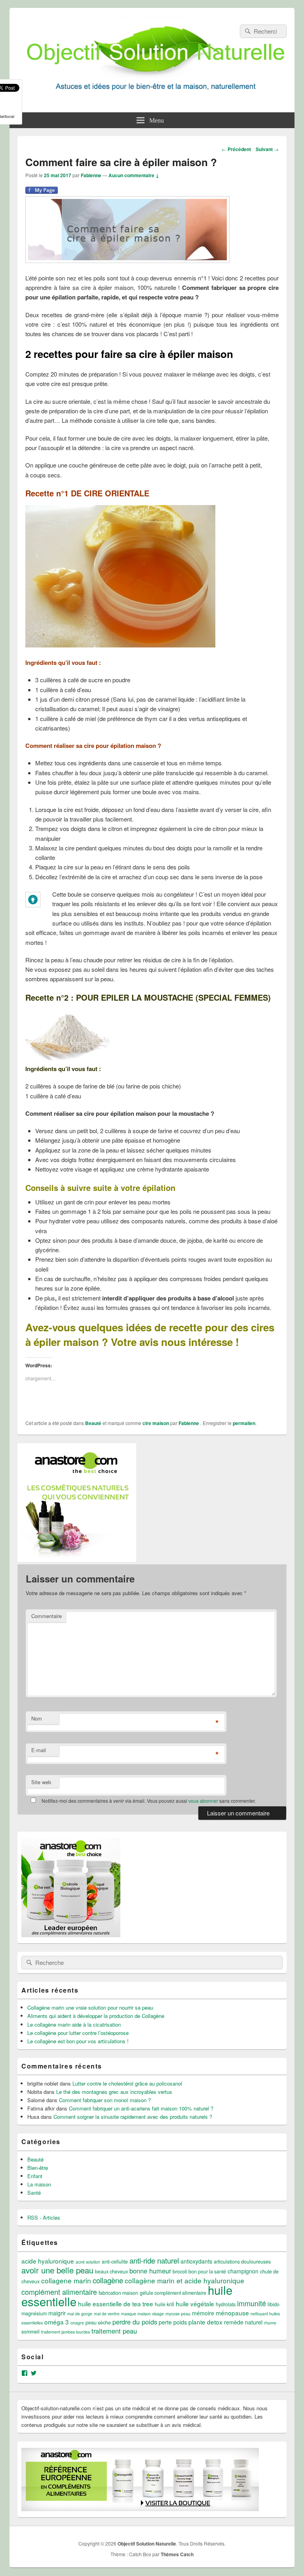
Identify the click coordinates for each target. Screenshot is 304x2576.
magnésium (34, 2313)
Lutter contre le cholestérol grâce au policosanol (127, 2083)
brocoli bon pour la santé (199, 2271)
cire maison (156, 1423)
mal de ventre (107, 2314)
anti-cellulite (115, 2262)
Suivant (267, 149)
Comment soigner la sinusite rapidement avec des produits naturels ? (133, 2117)
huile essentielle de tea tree (116, 2303)
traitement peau (114, 2331)
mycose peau (178, 2314)
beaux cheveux (111, 2271)
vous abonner (203, 1801)
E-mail (39, 1750)
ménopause (232, 2313)
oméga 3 (57, 2322)
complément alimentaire (59, 2292)
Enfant (35, 2176)
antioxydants (196, 2261)
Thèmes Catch (177, 2554)
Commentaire (47, 1616)
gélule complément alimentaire (173, 2293)
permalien (244, 1423)
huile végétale (195, 2303)
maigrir (57, 2313)
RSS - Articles (44, 2217)
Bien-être (38, 2168)
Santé (34, 2193)
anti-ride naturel (154, 2260)
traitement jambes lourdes (66, 2332)
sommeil (30, 2332)
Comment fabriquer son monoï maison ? (105, 2100)
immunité (252, 2303)
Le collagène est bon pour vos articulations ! (78, 2041)
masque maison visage (142, 2314)
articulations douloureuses (242, 2262)
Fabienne (91, 175)
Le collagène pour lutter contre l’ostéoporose (78, 2033)
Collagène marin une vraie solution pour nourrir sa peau (90, 2007)
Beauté (93, 1423)
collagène (108, 2280)
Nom (37, 1718)
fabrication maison (118, 2293)
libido (274, 2304)
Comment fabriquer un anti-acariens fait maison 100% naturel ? (141, 2108)
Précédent (236, 149)
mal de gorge (80, 2314)
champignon (243, 2271)
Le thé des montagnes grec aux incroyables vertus (114, 2092)
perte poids (173, 2322)
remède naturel (243, 2322)
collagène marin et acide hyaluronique (184, 2280)
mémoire (203, 2313)
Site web (41, 1782)
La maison (39, 2184)
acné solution (88, 2262)
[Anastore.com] (77, 1559)
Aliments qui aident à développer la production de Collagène (96, 2016)
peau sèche (98, 2322)
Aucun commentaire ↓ (134, 175)
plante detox (205, 2322)
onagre (77, 2323)
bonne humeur (150, 2271)
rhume (270, 2323)
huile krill (164, 2304)
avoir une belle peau (57, 2270)
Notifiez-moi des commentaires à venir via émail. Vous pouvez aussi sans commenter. (148, 1801)
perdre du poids (135, 2322)
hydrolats (226, 2304)
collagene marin (66, 2280)
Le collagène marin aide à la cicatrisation (74, 2024)
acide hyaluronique (48, 2261)
